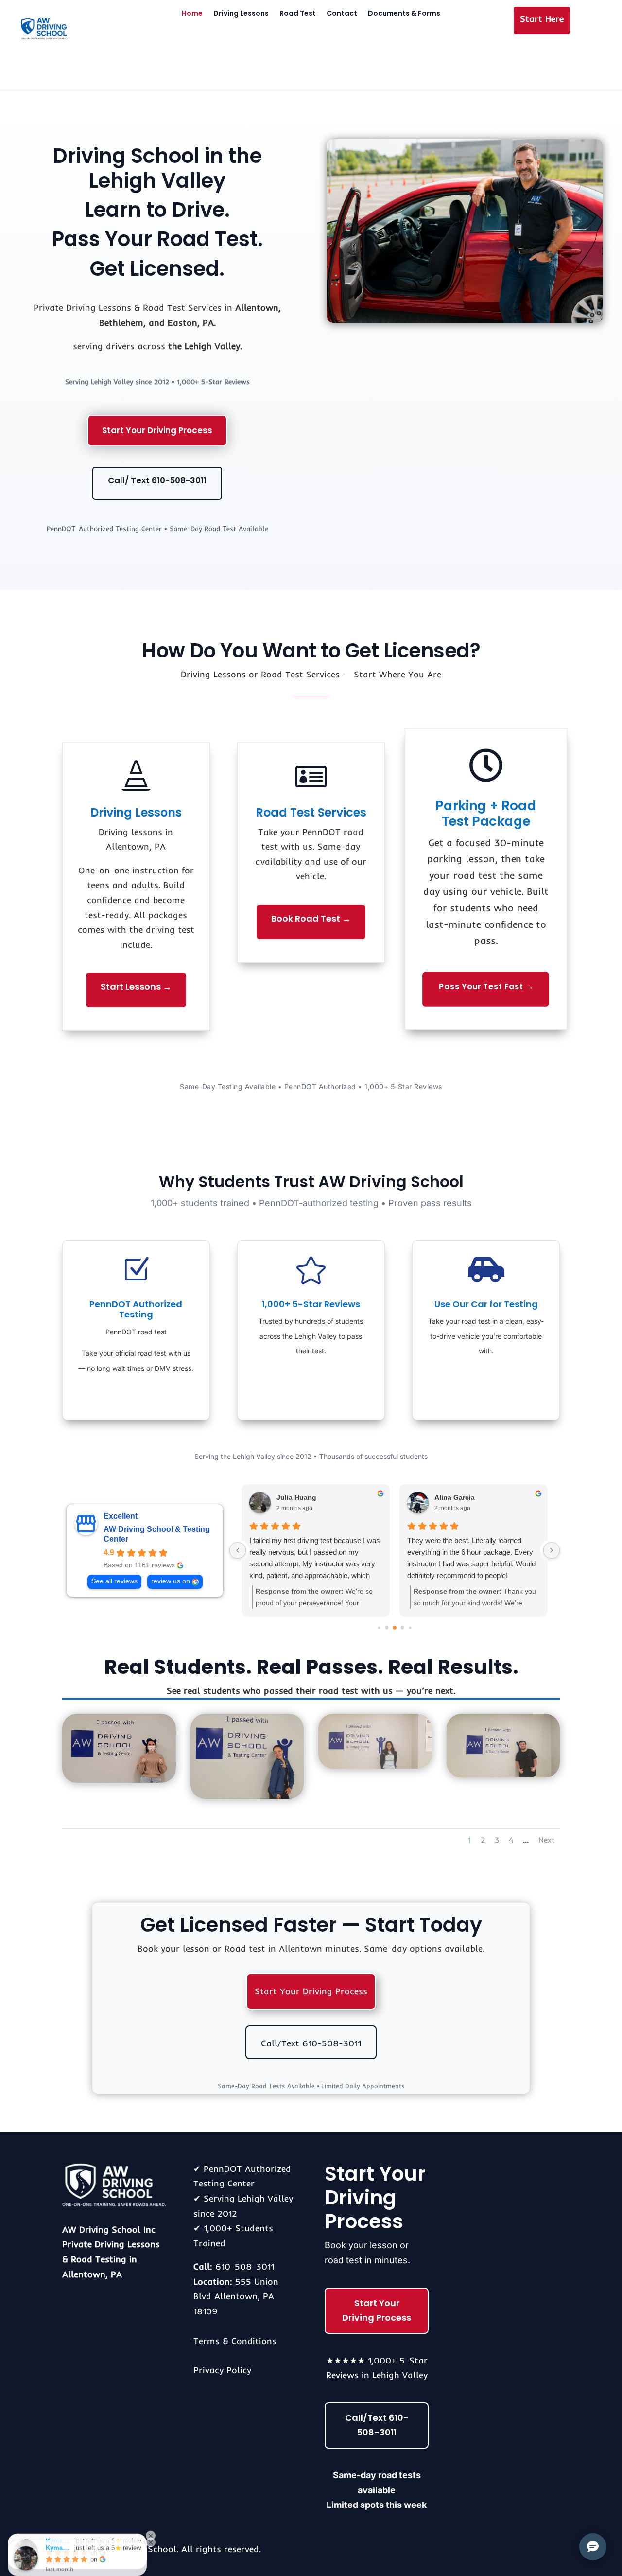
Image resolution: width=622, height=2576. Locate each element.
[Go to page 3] (395, 1628)
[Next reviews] (552, 1550)
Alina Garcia (455, 1497)
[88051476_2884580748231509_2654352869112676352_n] (503, 1774)
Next (547, 1840)
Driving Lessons (241, 14)
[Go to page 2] (387, 1628)
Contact (342, 14)
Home (192, 14)
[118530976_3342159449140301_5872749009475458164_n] (247, 1796)
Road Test (298, 14)
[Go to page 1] (379, 1628)
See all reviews (114, 1581)
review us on (171, 1581)
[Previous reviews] (238, 1550)
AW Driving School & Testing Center (157, 1534)
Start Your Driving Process (157, 430)
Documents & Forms (404, 14)
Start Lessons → (136, 986)
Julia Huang (296, 1497)
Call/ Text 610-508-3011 (157, 480)
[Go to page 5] (410, 1628)
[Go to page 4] (403, 1628)
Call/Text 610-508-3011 (311, 2043)
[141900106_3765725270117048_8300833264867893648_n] (119, 1780)
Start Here (542, 19)
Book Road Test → (311, 918)
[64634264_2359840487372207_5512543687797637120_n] (375, 1766)
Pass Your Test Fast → (486, 986)
